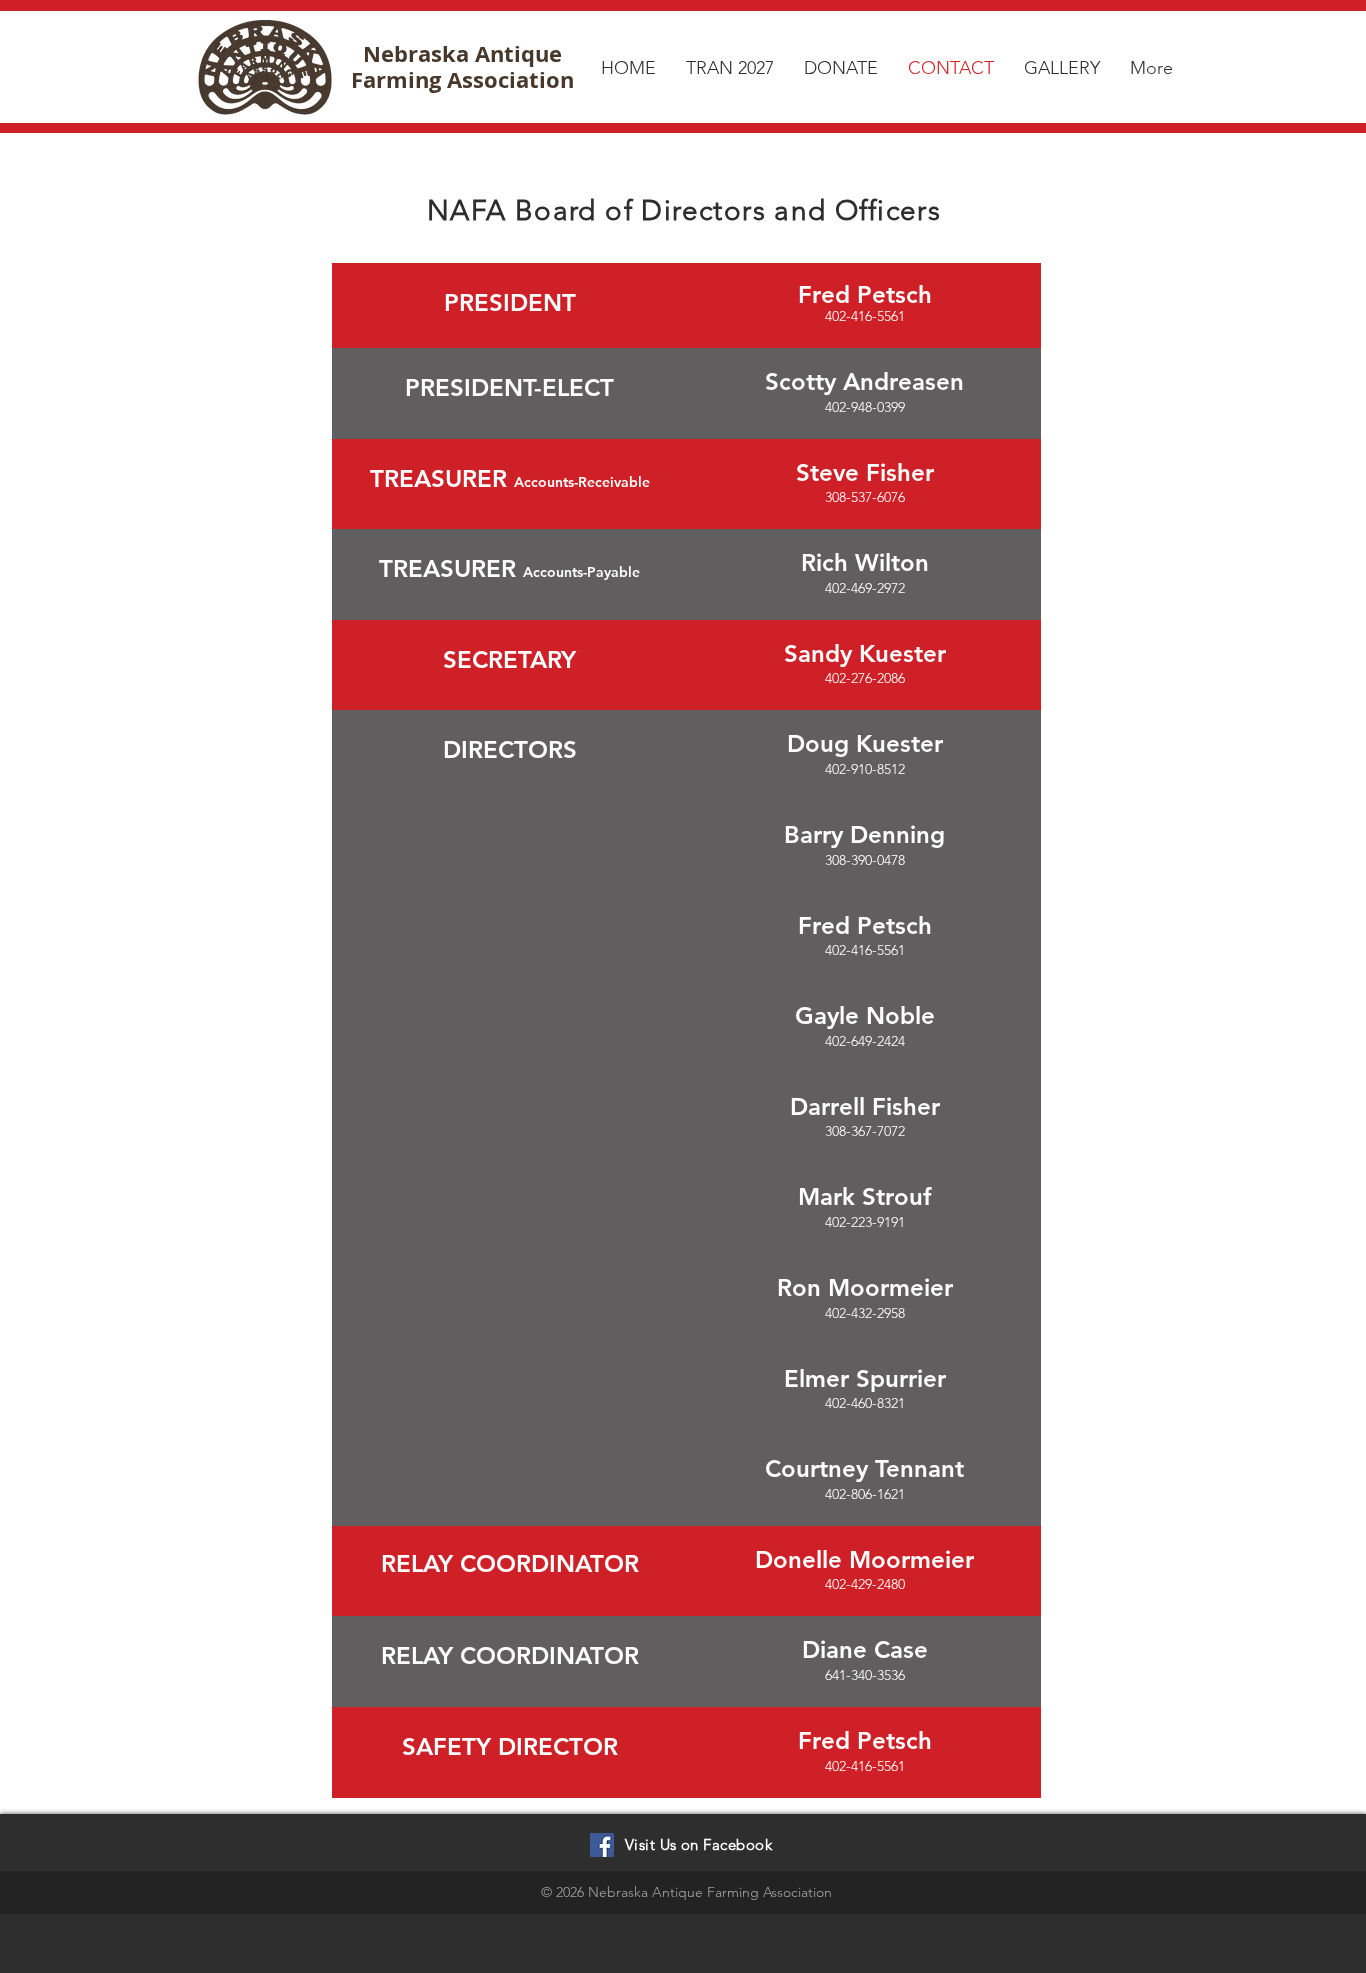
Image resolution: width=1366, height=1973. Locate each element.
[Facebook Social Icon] (602, 1845)
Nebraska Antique (462, 53)
